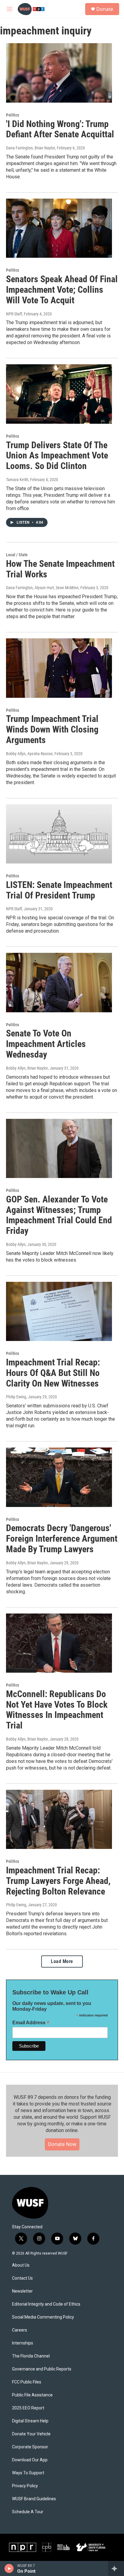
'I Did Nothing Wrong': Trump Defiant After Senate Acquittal (60, 129)
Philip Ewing (16, 1397)
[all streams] (116, 2568)
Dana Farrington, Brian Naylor (31, 148)
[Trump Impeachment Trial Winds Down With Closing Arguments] (59, 668)
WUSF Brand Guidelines (34, 2499)
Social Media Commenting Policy (43, 2317)
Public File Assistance (32, 2395)
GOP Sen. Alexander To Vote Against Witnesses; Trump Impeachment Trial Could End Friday (59, 1215)
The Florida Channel (31, 2356)
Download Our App (30, 2460)
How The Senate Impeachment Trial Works (60, 569)
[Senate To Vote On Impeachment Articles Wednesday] (59, 982)
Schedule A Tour (28, 2512)
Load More (62, 1961)
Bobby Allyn (16, 1244)
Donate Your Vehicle (31, 2434)
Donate (105, 9)
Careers (20, 2330)
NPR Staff (14, 314)
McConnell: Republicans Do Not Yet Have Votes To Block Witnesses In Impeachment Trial (57, 1710)
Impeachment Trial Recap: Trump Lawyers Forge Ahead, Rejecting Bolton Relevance (58, 1881)
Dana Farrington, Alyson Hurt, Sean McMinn (42, 588)
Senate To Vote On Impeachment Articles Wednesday (46, 1044)
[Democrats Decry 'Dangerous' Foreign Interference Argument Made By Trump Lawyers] (59, 1477)
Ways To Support (28, 2473)
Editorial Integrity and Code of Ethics (46, 2304)
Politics (12, 115)
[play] (9, 2568)
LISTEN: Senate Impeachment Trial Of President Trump (59, 890)
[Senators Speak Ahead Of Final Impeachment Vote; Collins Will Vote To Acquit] (59, 228)
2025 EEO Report (28, 2408)
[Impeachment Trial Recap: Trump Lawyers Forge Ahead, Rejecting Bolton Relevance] (59, 1819)
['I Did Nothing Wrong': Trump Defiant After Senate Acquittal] (59, 73)
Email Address (31, 2023)
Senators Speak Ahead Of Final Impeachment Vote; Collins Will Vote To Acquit (62, 290)
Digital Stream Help (30, 2421)
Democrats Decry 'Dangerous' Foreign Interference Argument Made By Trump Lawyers (62, 1539)
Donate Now (62, 2144)
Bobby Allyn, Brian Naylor (27, 1068)
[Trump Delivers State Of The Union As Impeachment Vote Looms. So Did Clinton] (59, 394)
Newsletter (22, 2291)
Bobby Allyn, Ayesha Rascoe (29, 754)
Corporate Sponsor (30, 2447)
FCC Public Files (27, 2382)
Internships (23, 2343)
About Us (21, 2265)
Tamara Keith (17, 480)
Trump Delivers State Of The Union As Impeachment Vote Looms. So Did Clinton (57, 456)
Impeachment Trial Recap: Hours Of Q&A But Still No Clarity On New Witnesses (53, 1373)
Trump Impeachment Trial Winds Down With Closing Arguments (52, 729)
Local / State (17, 555)
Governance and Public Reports (42, 2369)
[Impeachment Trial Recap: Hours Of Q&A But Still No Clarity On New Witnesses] (59, 1311)
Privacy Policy (25, 2486)
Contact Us (22, 2278)
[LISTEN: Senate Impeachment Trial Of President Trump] (59, 834)
